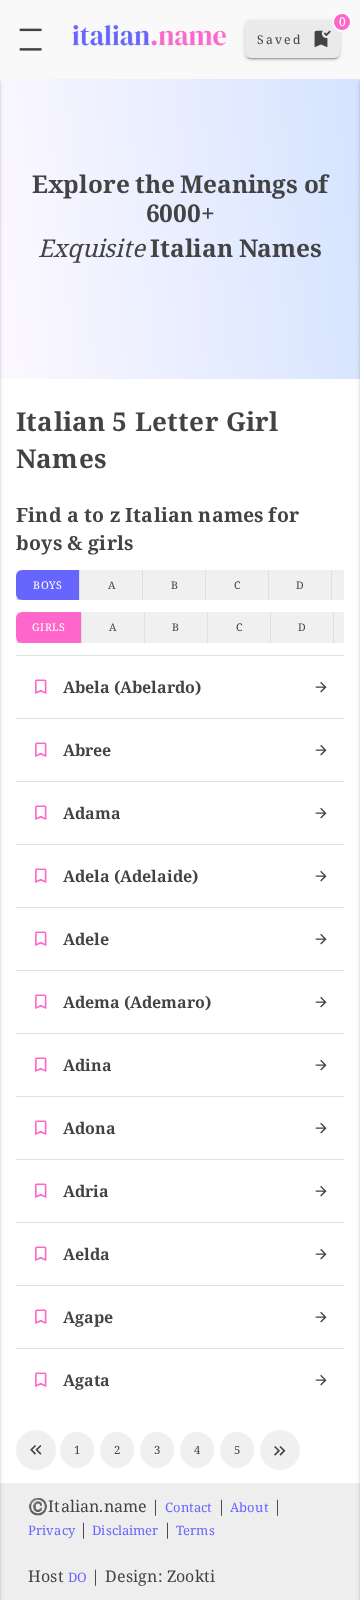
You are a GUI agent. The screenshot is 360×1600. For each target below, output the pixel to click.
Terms (195, 1530)
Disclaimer (125, 1530)
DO (77, 1577)
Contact (189, 1507)
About (249, 1507)
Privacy (51, 1530)
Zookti (191, 1576)
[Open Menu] (30, 39)
